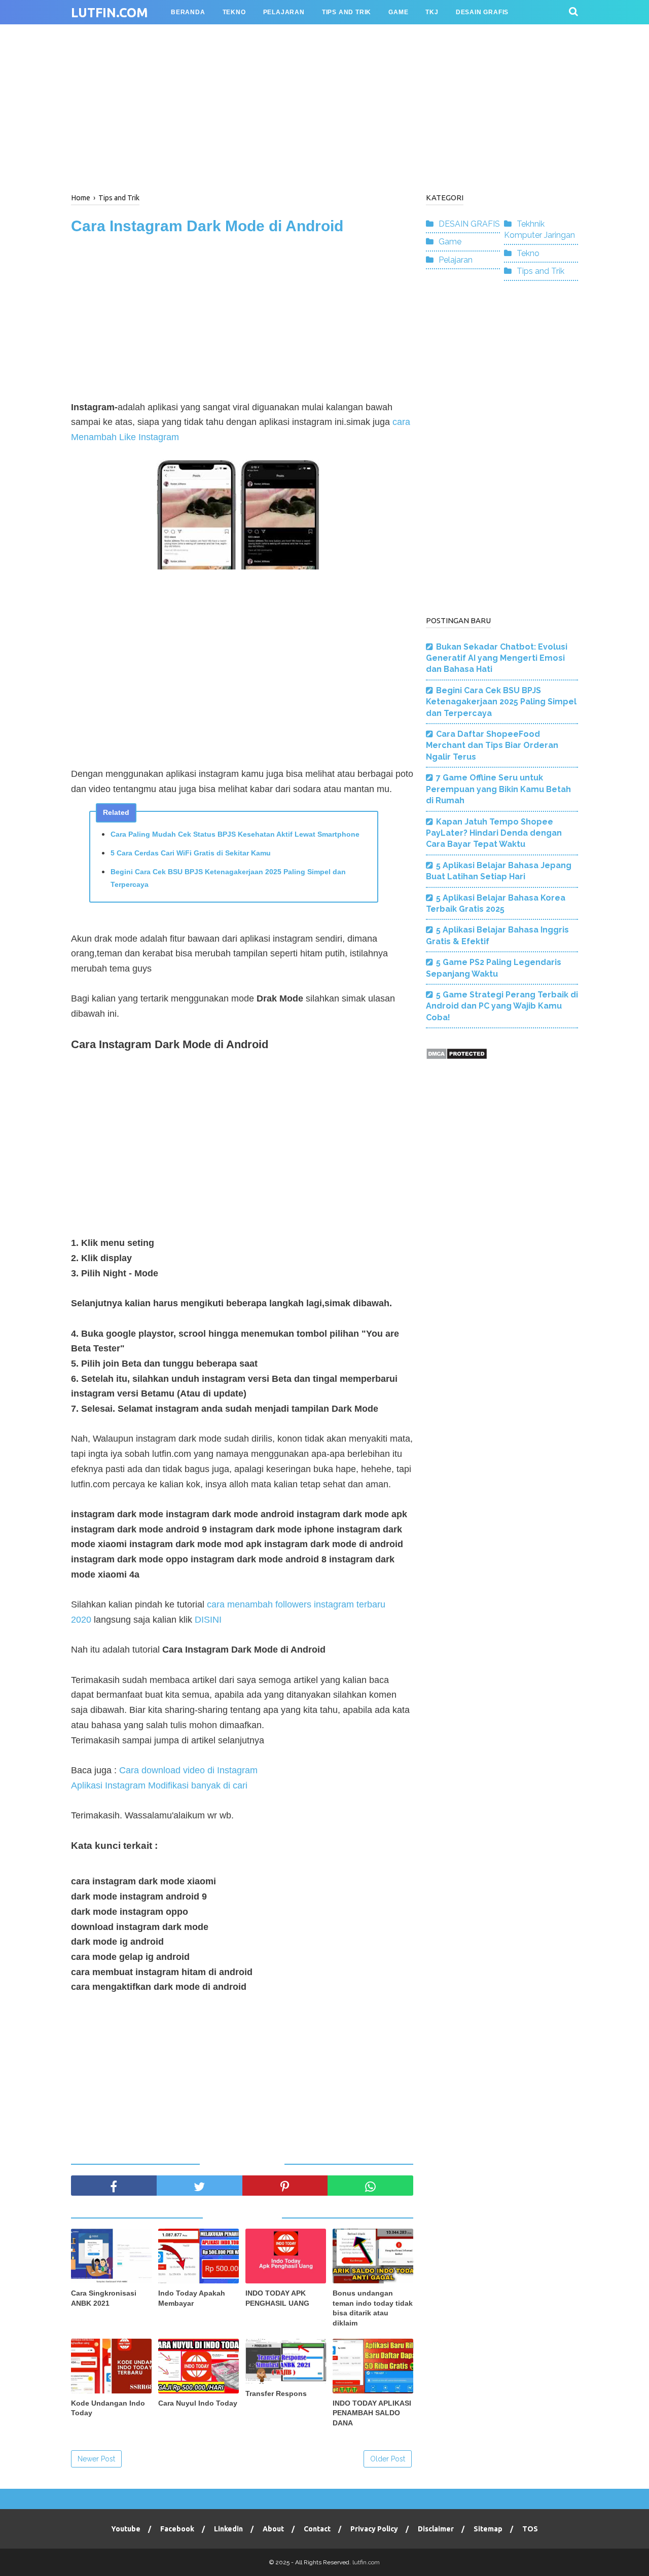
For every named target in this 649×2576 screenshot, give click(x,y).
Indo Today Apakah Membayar (192, 2298)
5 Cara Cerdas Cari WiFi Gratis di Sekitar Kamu (191, 853)
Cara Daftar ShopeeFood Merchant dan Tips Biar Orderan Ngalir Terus (492, 745)
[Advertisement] (324, 106)
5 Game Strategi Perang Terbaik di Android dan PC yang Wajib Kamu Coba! (502, 1006)
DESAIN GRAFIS (469, 224)
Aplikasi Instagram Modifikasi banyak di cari (159, 1785)
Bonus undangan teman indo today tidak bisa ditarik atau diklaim (373, 2308)
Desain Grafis (482, 12)
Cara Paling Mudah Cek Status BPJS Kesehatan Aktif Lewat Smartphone (235, 834)
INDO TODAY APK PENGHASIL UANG (277, 2298)
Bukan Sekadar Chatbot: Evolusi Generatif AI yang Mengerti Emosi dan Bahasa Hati (497, 658)
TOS (530, 2529)
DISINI (208, 1620)
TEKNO (234, 12)
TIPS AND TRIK (347, 12)
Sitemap (488, 2529)
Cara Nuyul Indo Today (198, 2403)
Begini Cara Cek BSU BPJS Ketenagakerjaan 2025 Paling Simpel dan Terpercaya (228, 878)
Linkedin (228, 2529)
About (273, 2529)
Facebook (177, 2529)
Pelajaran (456, 260)
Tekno (528, 253)
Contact (317, 2529)
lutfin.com (110, 13)
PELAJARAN (284, 12)
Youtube (126, 2529)
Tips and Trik (540, 271)
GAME (398, 12)
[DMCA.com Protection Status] (457, 1057)
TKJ (432, 12)
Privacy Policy (374, 2529)
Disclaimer (436, 2529)
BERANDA (188, 12)
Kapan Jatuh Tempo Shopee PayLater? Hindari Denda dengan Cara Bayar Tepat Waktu (494, 833)
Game (450, 242)
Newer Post (96, 2459)
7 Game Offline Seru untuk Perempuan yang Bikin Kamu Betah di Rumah (498, 789)
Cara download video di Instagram (188, 1770)
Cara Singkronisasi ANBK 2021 (104, 2298)
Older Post (388, 2459)
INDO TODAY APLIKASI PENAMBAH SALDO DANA (372, 2413)
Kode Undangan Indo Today (108, 2408)
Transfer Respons (276, 2393)
